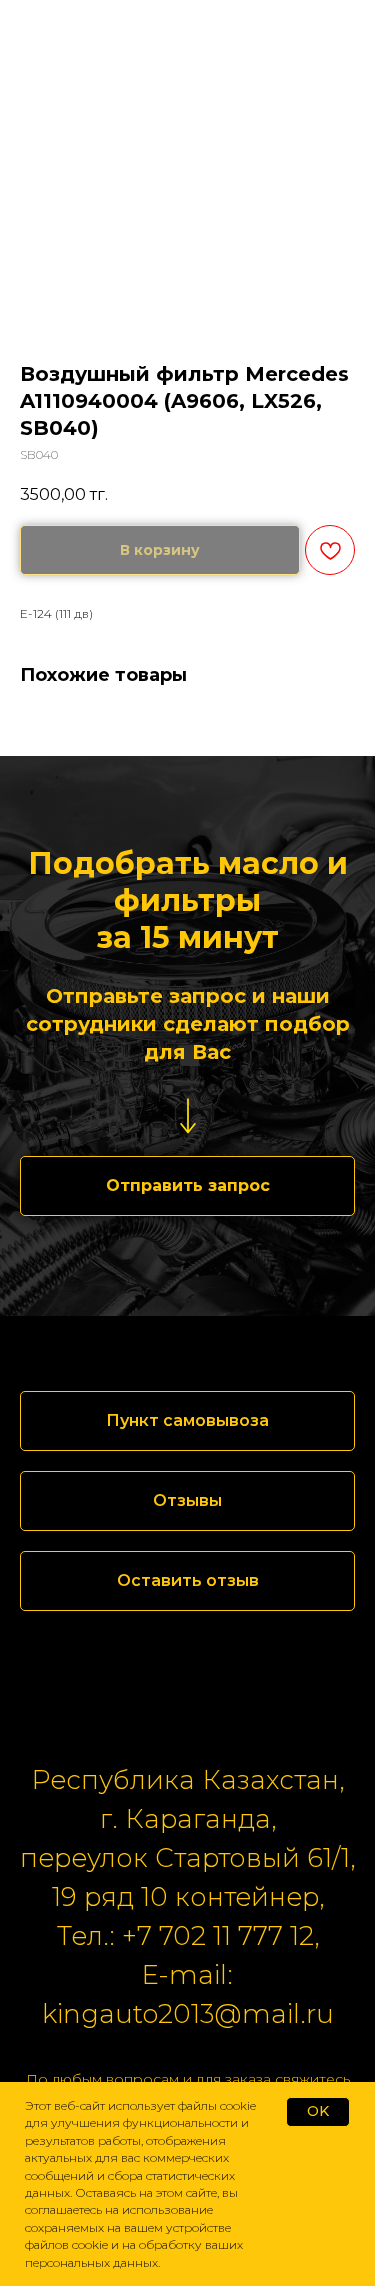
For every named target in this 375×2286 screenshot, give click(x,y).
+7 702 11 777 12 (218, 1936)
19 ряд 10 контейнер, (188, 1897)
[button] (187, 1186)
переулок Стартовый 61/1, (187, 1858)
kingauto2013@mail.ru (188, 2014)
